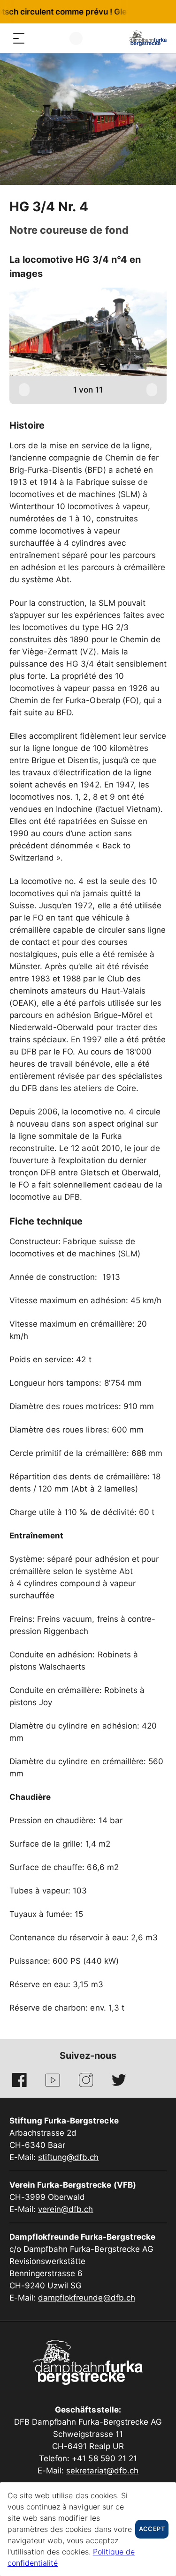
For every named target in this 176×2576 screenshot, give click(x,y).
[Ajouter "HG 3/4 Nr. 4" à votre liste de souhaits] (119, 208)
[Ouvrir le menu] (19, 38)
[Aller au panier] (56, 38)
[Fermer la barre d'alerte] (138, 12)
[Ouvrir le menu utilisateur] (76, 38)
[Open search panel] (38, 38)
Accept (152, 2529)
